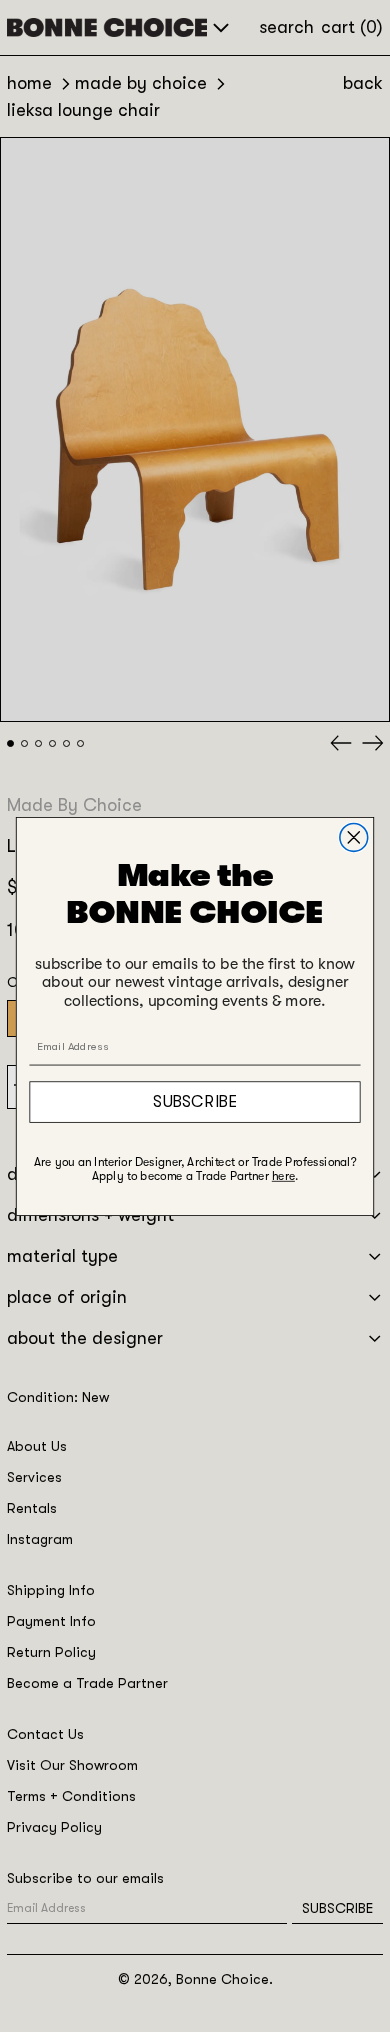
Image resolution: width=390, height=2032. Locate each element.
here (283, 1175)
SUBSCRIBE (195, 1101)
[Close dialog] (354, 837)
